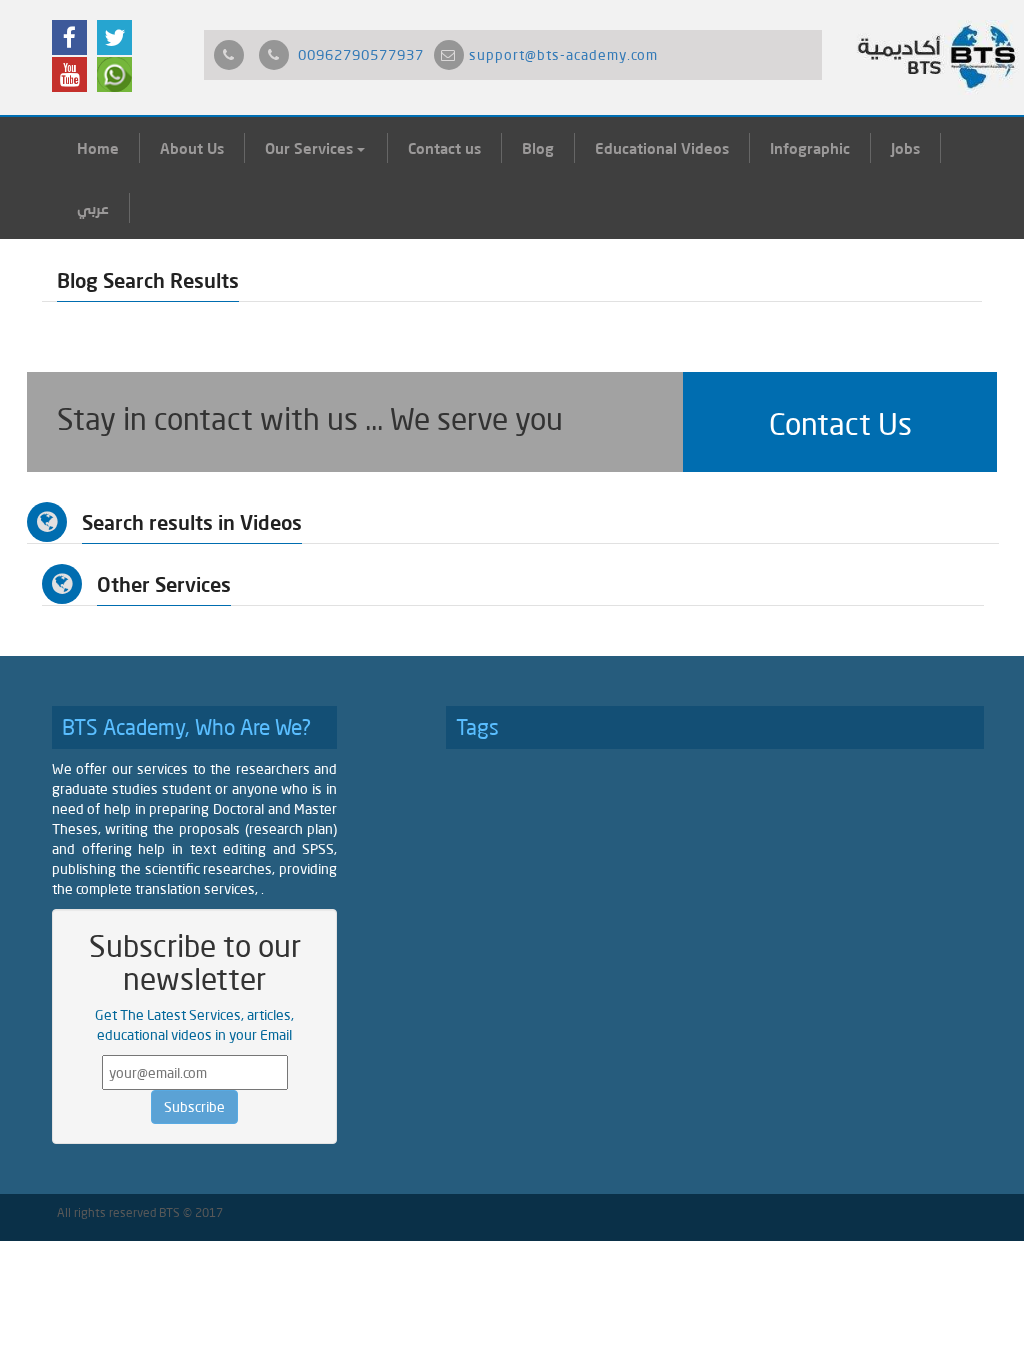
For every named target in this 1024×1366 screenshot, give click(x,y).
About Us (192, 148)
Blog (538, 148)
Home (98, 148)
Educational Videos (662, 148)
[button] (840, 422)
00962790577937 (361, 54)
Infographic (810, 148)
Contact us (444, 148)
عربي (93, 208)
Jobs (905, 148)
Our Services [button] (311, 148)
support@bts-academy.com (563, 54)
